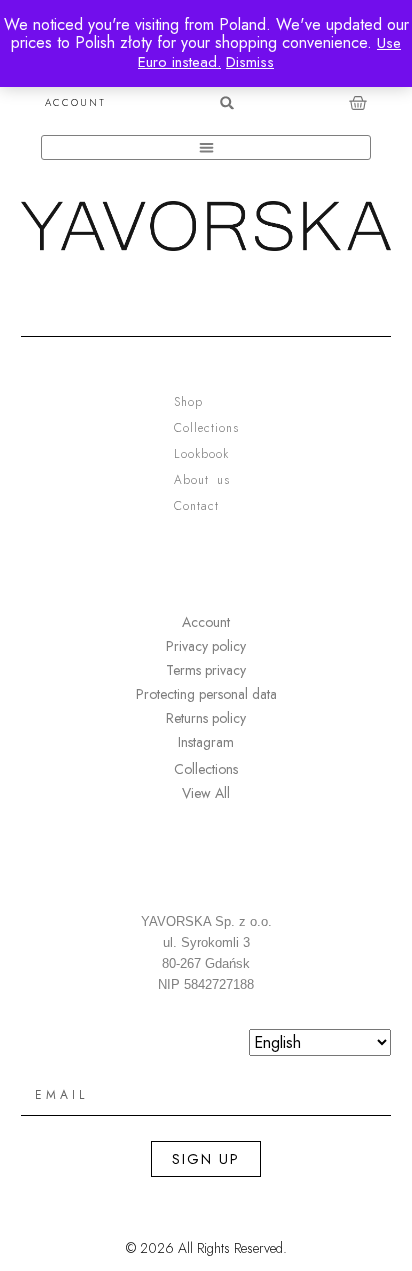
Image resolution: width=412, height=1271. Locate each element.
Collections (206, 428)
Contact (196, 506)
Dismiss (250, 62)
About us (202, 480)
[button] (227, 102)
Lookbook (201, 454)
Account (75, 103)
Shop (188, 402)
